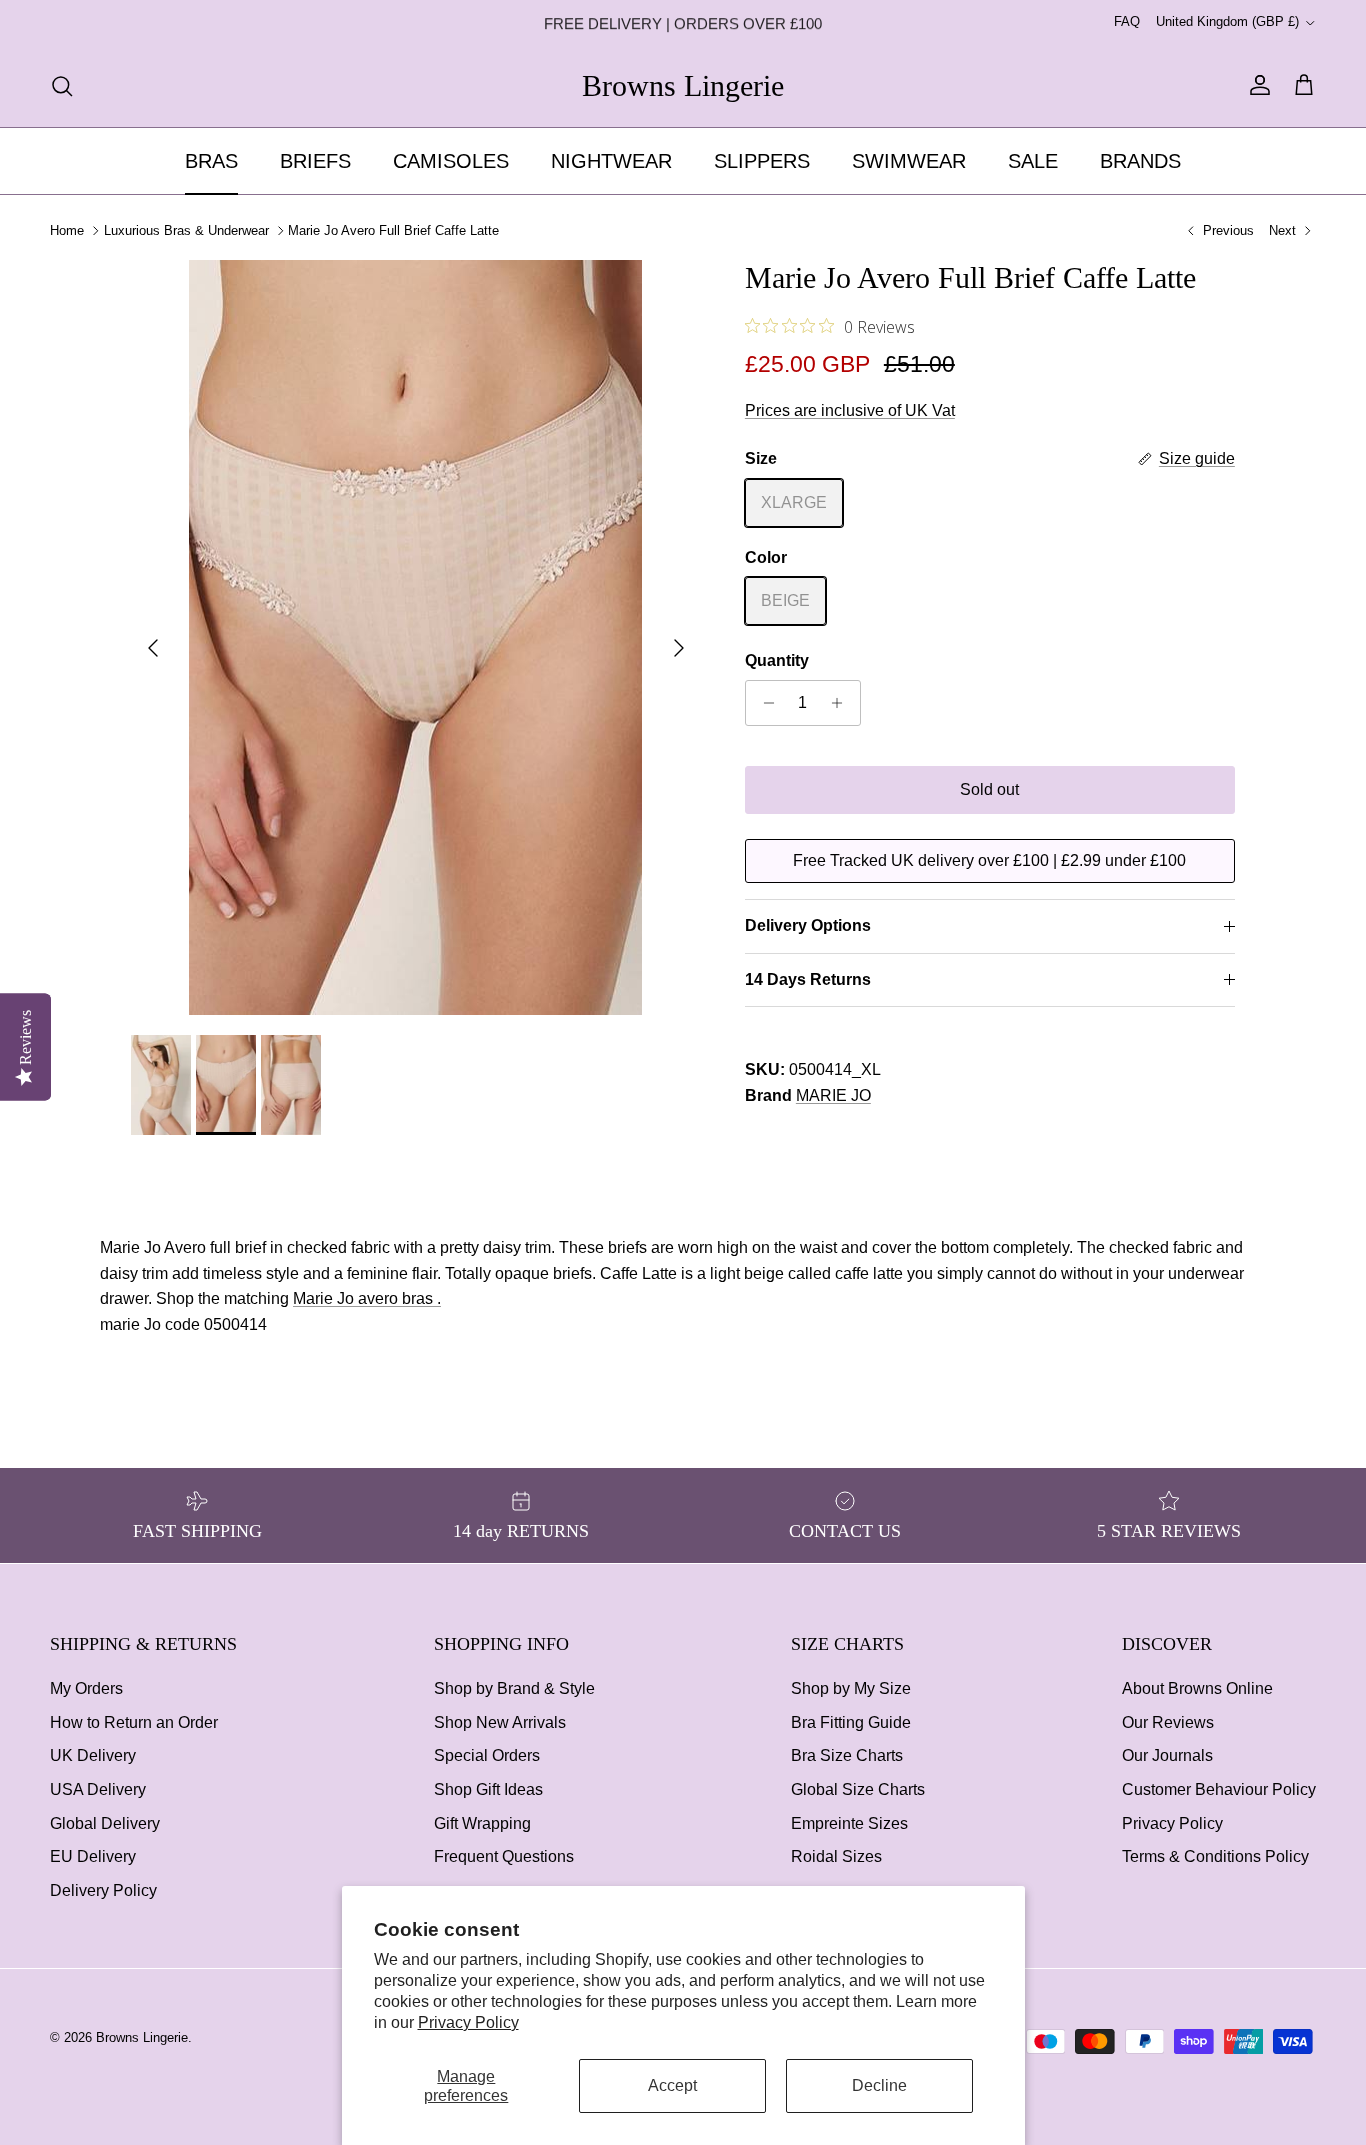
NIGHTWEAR (611, 161)
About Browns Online (1197, 1688)
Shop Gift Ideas (488, 1789)
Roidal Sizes (836, 1856)
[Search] (62, 86)
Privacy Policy (468, 2022)
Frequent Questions (504, 1856)
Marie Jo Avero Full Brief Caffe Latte (393, 230)
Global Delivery (105, 1823)
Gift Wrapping (482, 1823)
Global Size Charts (858, 1789)
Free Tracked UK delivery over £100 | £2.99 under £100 (989, 860)
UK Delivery (93, 1755)
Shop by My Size (851, 1688)
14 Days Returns (808, 979)
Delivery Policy (103, 1890)
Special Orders (487, 1755)
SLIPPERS (762, 161)
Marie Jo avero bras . (367, 1298)
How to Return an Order (134, 1722)
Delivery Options (808, 925)
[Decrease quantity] (763, 703)
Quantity (777, 660)
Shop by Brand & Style (514, 1688)
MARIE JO (833, 1095)
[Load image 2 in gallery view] (416, 637)
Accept (672, 2085)
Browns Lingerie (142, 2037)
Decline (879, 2085)
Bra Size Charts (847, 1755)
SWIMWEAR (909, 161)
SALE (1033, 161)
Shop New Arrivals (500, 1722)
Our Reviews (1168, 1722)
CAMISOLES (451, 161)
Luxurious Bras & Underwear (186, 230)
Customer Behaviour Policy (1219, 1789)
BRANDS (1140, 161)
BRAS (211, 161)
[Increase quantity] (842, 703)
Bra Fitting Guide (851, 1722)
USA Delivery (98, 1789)
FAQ (1127, 21)
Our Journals (1167, 1755)
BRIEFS (315, 161)
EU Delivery (93, 1856)
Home (67, 230)
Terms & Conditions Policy (1215, 1856)
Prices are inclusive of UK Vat (850, 410)
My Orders (86, 1688)
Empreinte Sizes (849, 1823)
